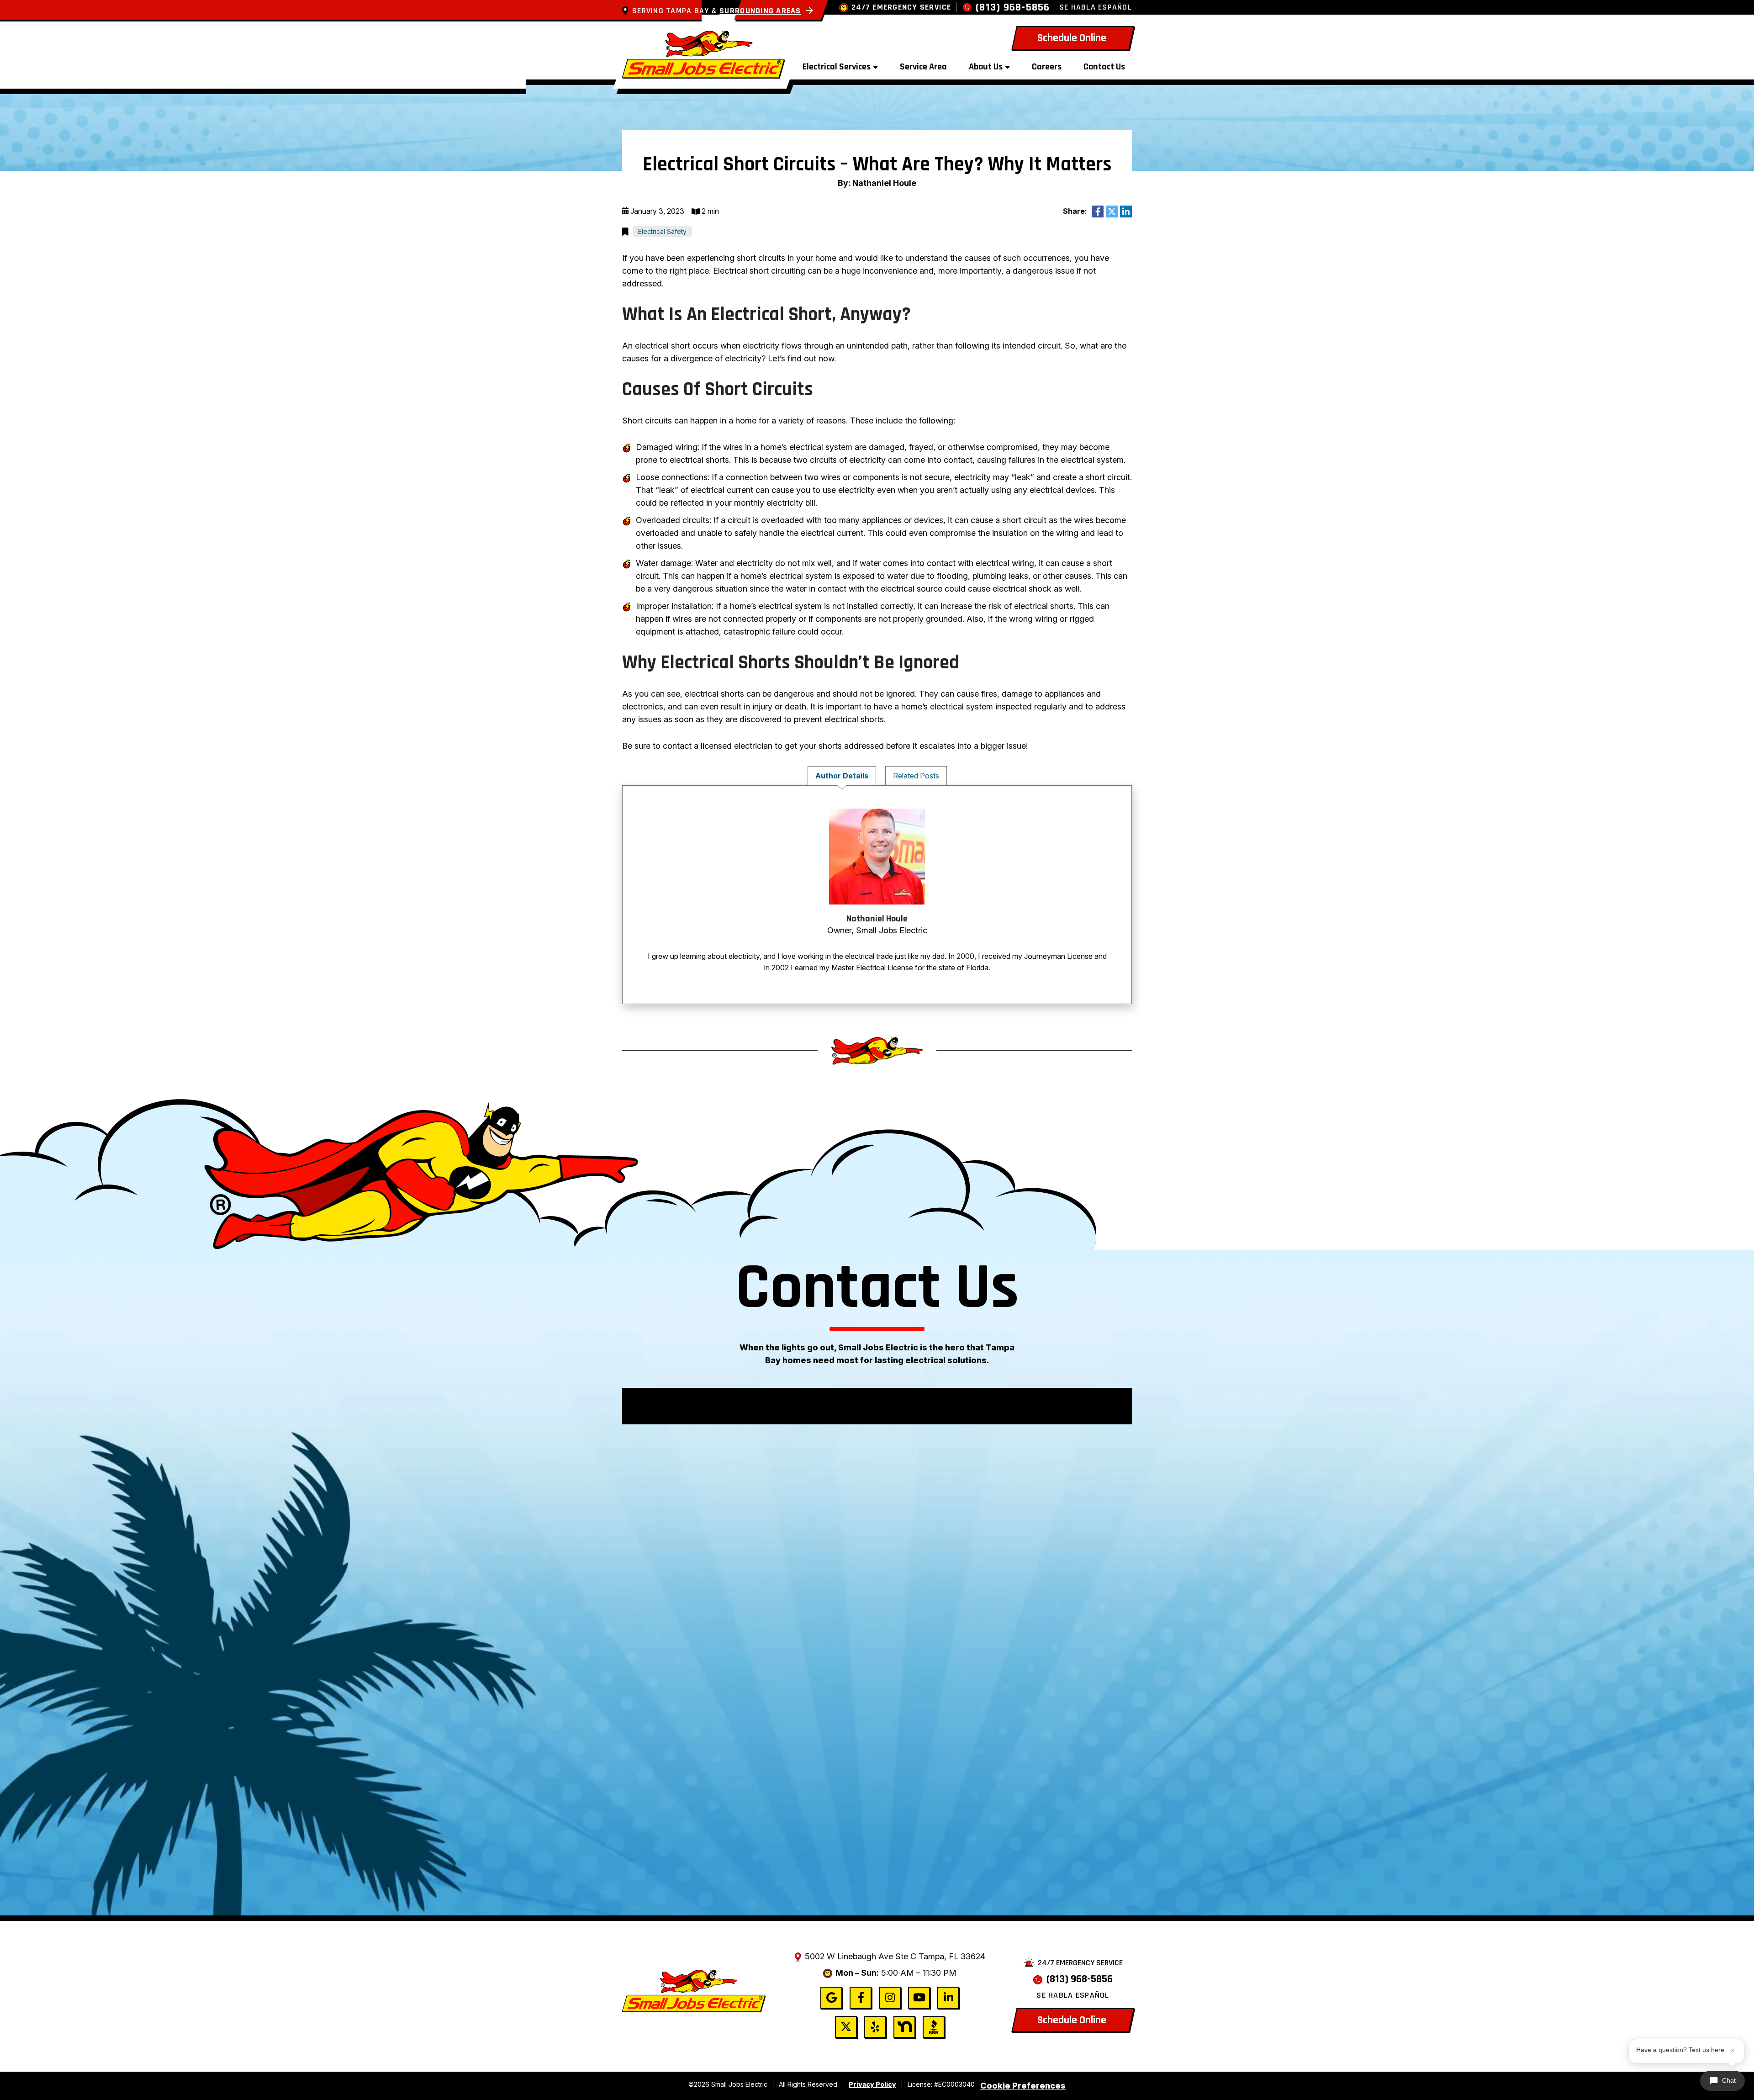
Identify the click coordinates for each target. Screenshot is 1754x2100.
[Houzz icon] (934, 2027)
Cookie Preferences (1023, 2086)
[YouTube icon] (919, 1998)
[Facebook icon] (861, 1998)
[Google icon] (831, 1998)
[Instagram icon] (890, 1998)
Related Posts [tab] (916, 776)
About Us (986, 67)
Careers (1047, 67)
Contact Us (1104, 67)
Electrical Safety (662, 231)
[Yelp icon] (875, 2027)
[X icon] (846, 2027)
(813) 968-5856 (1013, 8)
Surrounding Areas (760, 11)
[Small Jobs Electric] (703, 53)
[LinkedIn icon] (948, 1998)
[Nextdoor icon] (904, 2027)
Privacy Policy (872, 2084)
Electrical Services (837, 67)
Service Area (923, 67)
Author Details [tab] (842, 776)
